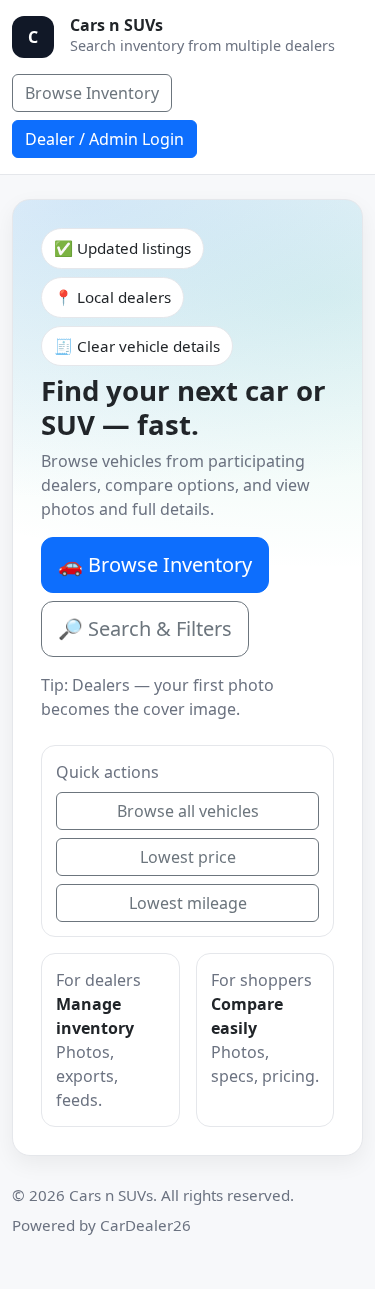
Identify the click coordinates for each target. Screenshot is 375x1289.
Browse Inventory (92, 93)
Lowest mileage (188, 903)
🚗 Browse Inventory (155, 564)
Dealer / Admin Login (104, 139)
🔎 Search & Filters (145, 628)
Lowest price (188, 857)
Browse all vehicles (188, 811)
